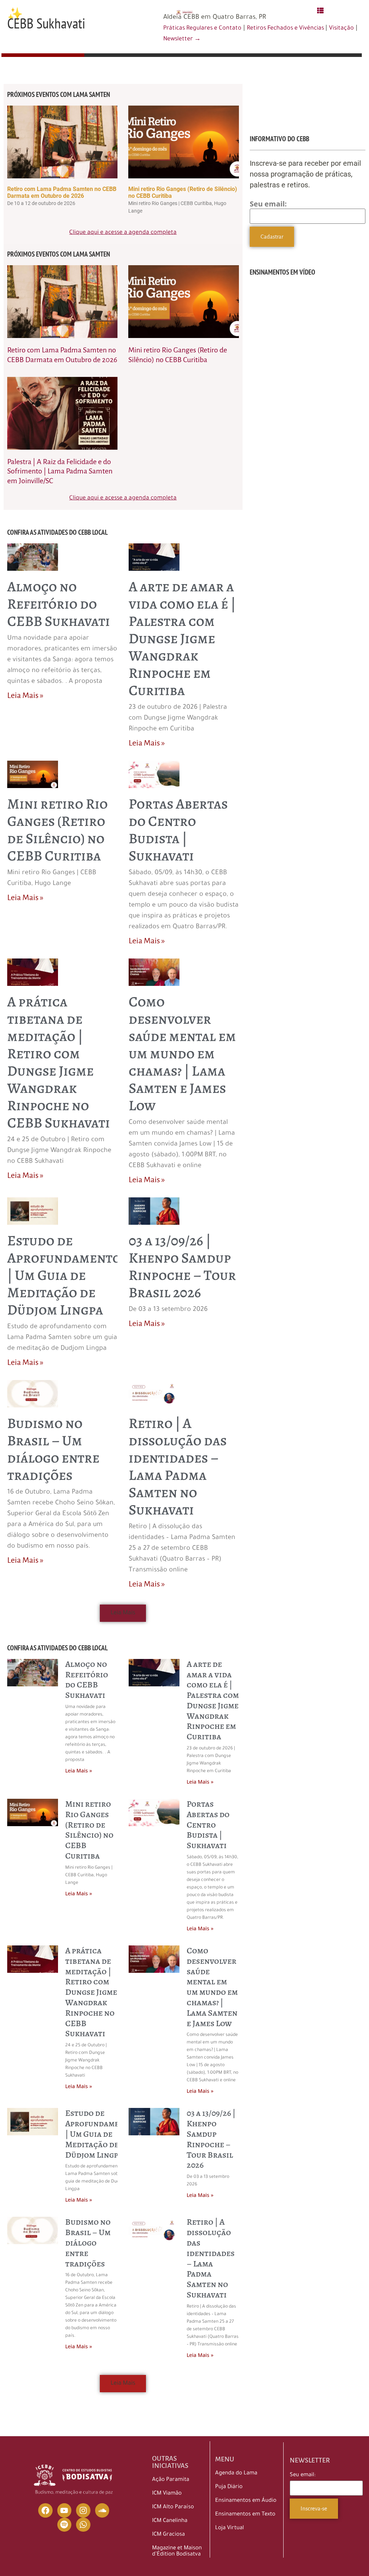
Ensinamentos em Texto (245, 2515)
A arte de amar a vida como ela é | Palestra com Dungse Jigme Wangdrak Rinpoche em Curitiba (182, 638)
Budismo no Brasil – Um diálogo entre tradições (53, 1449)
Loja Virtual (230, 2528)
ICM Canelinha (170, 2521)
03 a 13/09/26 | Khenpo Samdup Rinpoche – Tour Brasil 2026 (182, 1266)
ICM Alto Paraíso (173, 2507)
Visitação (341, 28)
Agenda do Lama (236, 2473)
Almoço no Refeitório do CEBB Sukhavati (59, 604)
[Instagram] (83, 2510)
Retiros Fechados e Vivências (286, 28)
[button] (123, 1613)
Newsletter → (182, 39)
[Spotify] (65, 2525)
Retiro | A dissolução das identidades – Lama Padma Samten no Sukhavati (178, 1466)
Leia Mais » (25, 695)
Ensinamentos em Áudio (246, 2501)
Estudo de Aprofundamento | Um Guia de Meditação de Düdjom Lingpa (64, 1275)
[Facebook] (45, 2510)
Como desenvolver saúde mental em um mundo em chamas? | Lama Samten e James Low (182, 1053)
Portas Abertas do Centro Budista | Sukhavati (178, 830)
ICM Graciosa (168, 2535)
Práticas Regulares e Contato (202, 28)
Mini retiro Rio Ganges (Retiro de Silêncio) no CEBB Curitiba (57, 830)
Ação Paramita (171, 2480)
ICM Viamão (167, 2494)
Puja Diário (229, 2487)
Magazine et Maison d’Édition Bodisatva (177, 2551)
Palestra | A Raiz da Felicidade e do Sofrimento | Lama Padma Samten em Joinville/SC (60, 471)
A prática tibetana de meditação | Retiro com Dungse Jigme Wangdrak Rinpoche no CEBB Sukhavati (59, 1062)
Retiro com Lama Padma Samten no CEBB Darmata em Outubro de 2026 (62, 192)
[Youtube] (65, 2510)
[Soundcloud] (102, 2510)
